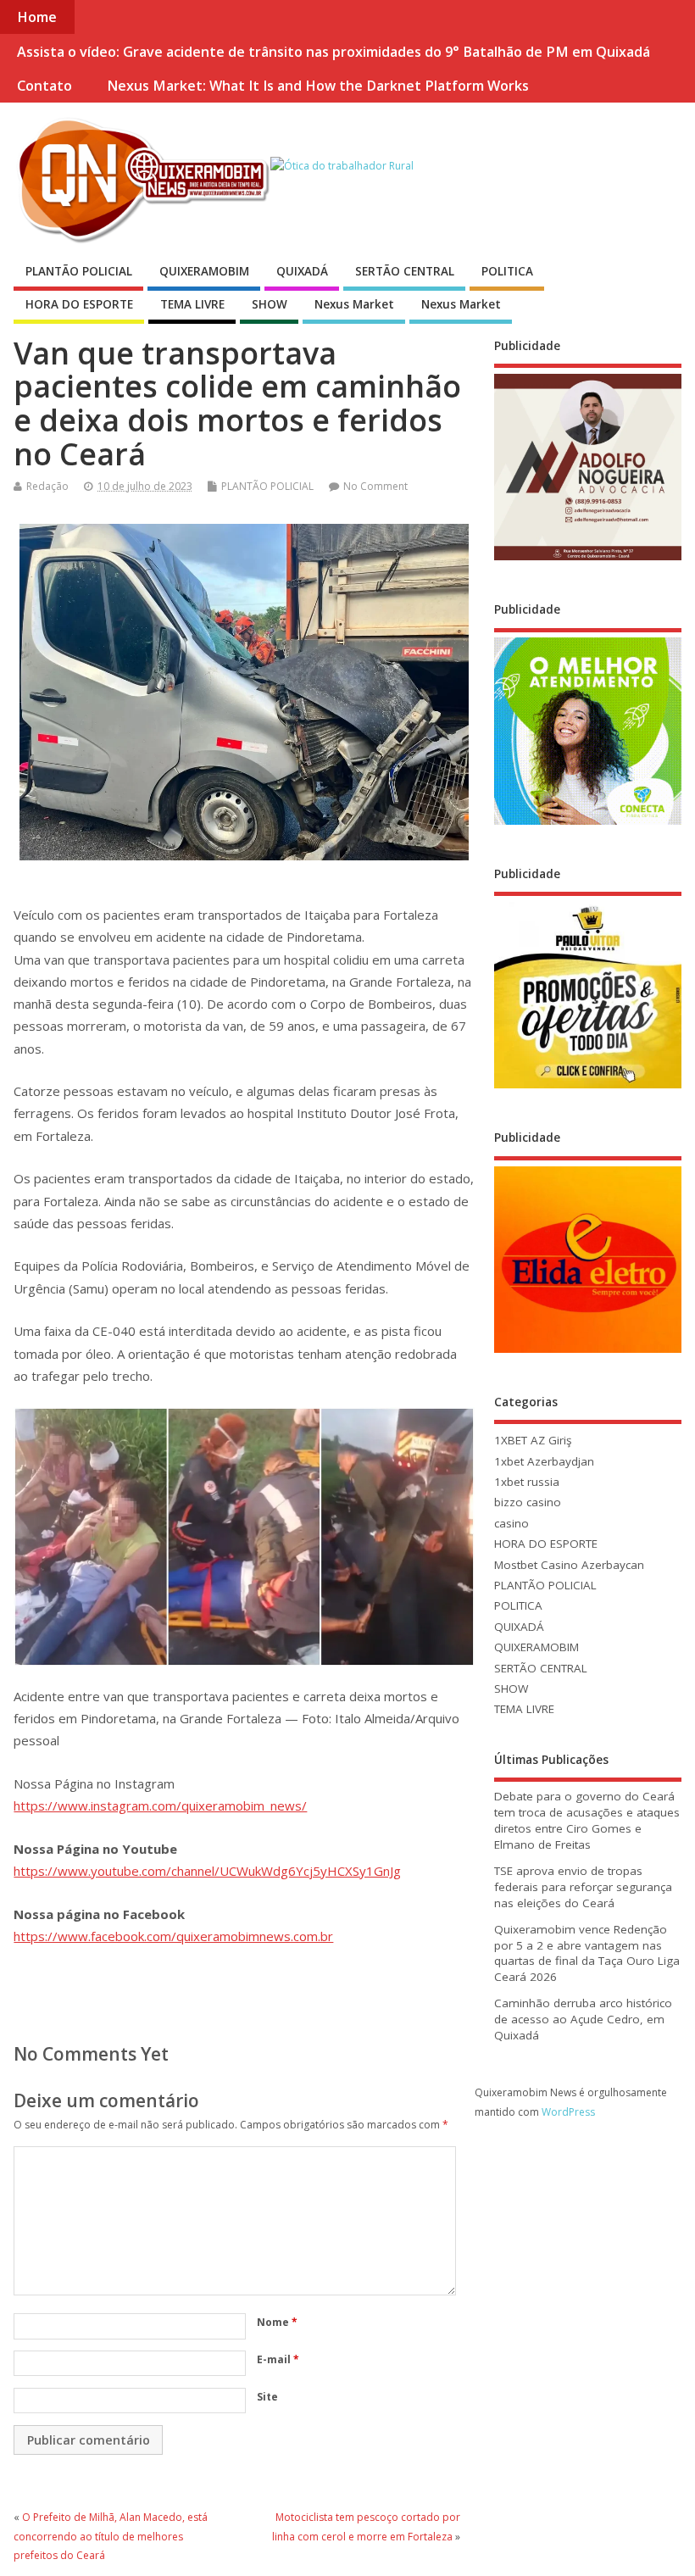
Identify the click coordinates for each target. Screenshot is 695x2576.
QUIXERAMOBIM (204, 271)
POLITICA (507, 271)
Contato (44, 86)
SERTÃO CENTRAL (405, 271)
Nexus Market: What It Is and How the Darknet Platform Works (318, 86)
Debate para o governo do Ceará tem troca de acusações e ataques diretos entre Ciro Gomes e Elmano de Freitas (587, 1820)
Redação (47, 486)
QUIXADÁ (302, 271)
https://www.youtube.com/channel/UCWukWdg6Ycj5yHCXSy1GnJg (207, 1871)
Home (37, 17)
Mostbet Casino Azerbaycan (569, 1565)
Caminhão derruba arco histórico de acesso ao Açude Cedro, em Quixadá (583, 2019)
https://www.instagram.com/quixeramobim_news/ (160, 1805)
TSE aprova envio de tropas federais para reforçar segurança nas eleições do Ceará (583, 1887)
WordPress (568, 2112)
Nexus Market (354, 304)
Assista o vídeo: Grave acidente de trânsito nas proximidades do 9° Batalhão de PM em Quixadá (334, 52)
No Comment (375, 486)
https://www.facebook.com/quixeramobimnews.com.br (173, 1936)
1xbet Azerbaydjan (544, 1461)
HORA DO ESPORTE (79, 304)
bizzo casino (528, 1502)
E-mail (278, 2359)
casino (512, 1523)
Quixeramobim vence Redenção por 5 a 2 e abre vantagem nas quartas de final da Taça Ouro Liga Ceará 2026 (587, 1953)
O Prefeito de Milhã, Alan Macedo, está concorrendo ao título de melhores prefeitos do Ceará (111, 2536)
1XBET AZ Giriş (533, 1440)
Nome (277, 2322)
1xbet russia (527, 1482)
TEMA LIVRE (192, 304)
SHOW (270, 304)
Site (267, 2397)
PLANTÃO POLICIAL (79, 271)
